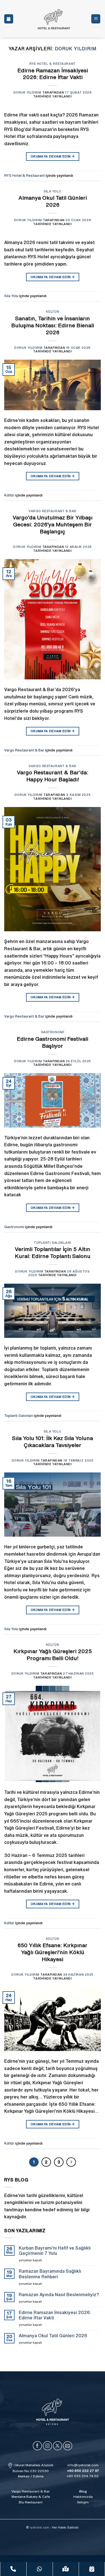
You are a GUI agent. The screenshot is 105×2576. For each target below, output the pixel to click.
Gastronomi (53, 1032)
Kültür (53, 311)
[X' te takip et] (58, 2446)
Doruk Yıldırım (76, 49)
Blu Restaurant (31, 2502)
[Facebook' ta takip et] (37, 2446)
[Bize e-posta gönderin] (68, 2446)
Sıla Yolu (53, 191)
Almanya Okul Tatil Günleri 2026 (53, 2336)
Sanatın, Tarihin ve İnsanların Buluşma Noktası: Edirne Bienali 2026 (53, 325)
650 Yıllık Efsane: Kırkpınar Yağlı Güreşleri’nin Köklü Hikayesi (53, 1952)
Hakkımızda (83, 2497)
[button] (96, 19)
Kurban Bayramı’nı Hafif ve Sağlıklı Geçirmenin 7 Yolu (55, 2251)
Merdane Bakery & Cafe (31, 2497)
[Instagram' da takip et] (47, 2446)
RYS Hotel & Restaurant (52, 64)
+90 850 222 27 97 (83, 2471)
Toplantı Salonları (53, 1242)
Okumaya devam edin (53, 156)
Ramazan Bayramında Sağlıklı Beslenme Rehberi (50, 2274)
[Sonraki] (71, 2162)
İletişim (83, 2502)
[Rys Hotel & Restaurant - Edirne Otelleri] (54, 19)
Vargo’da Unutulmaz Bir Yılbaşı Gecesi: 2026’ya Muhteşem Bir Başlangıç (53, 524)
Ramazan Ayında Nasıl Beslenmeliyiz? (59, 2295)
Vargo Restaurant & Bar (52, 511)
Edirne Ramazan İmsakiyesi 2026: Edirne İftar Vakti (55, 2315)
